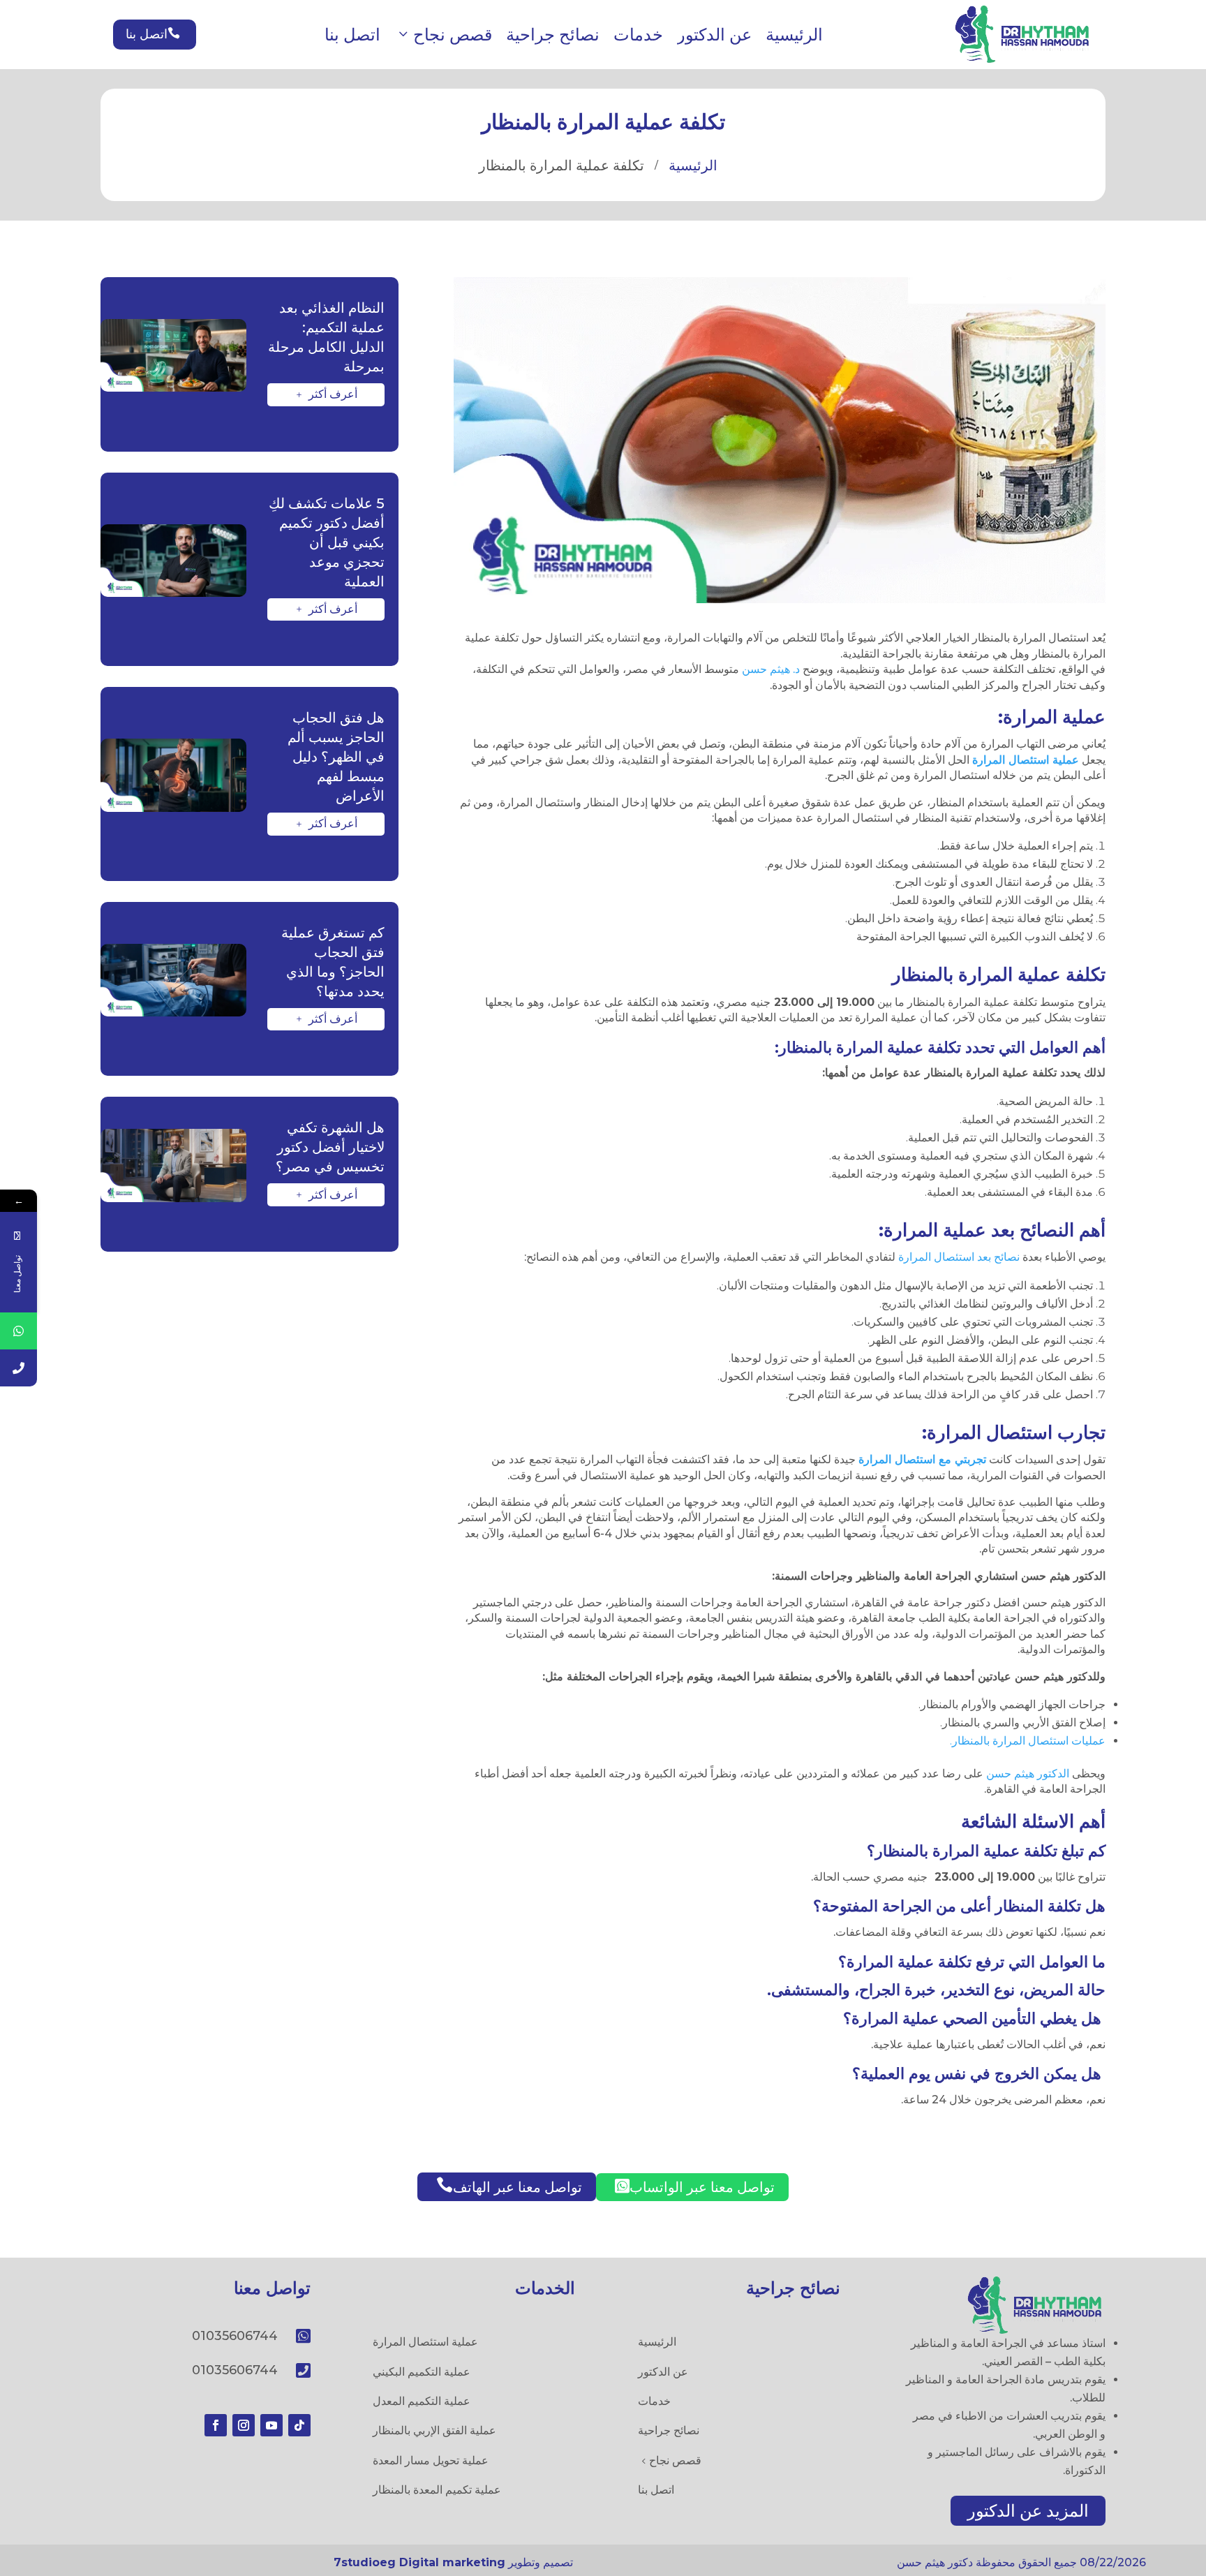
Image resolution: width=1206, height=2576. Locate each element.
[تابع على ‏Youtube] (271, 2425)
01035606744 (235, 2336)
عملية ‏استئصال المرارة (1026, 760)
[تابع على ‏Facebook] (216, 2425)
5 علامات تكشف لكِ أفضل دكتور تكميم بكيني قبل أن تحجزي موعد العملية (327, 542)
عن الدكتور (714, 35)
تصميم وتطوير (453, 2562)
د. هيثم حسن (772, 669)
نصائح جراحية (553, 35)
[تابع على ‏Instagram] (244, 2425)
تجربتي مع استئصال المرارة (922, 1459)
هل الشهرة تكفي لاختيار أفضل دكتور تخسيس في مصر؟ (330, 1147)
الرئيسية (794, 35)
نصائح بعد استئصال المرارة (959, 1257)
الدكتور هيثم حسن (1028, 1774)
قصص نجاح (453, 35)
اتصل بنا (352, 35)
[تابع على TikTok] (299, 2425)
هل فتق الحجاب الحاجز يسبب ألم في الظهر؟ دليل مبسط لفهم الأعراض (336, 757)
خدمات (638, 35)
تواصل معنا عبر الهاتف (509, 2186)
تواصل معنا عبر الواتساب (695, 2186)
